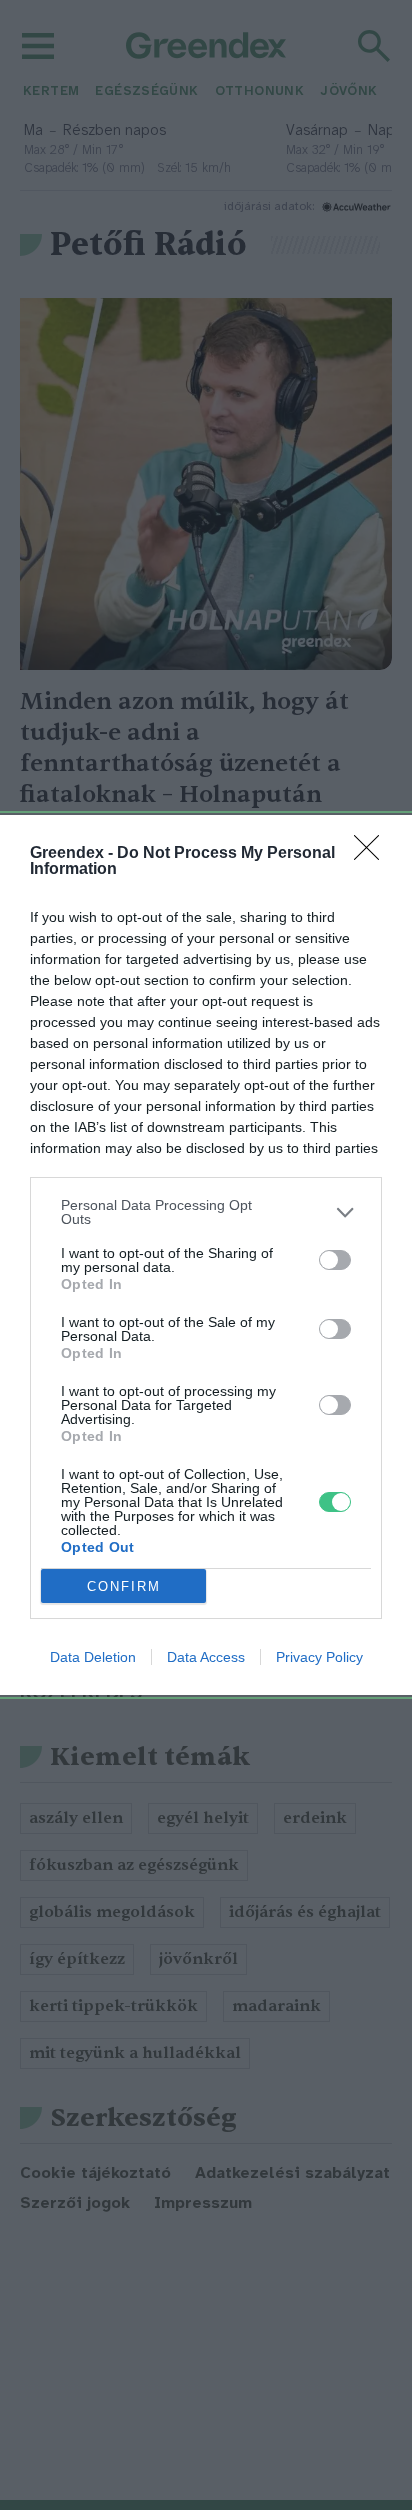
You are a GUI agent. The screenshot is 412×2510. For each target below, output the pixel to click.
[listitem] (206, 1212)
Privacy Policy (319, 1657)
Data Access (206, 1657)
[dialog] (206, 1255)
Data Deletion (93, 1657)
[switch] (335, 1260)
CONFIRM (124, 1586)
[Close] (373, 854)
